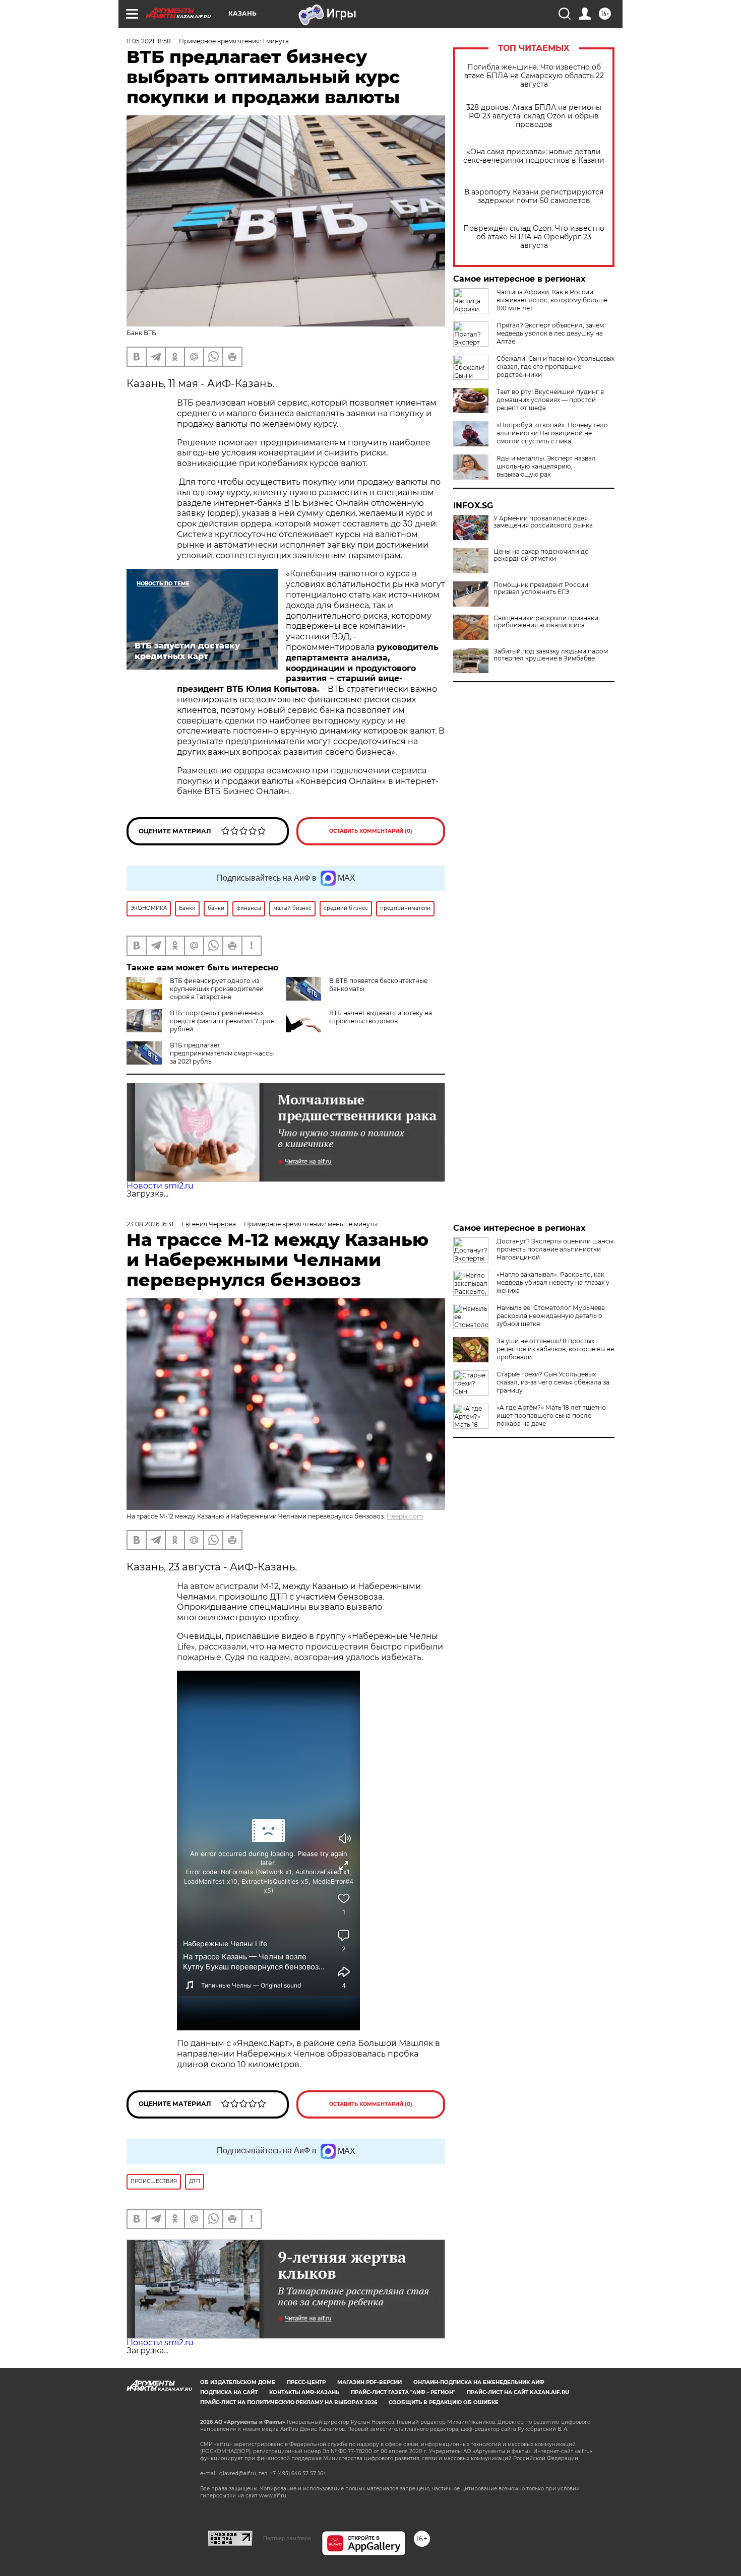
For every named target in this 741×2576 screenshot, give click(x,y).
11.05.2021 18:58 (149, 41)
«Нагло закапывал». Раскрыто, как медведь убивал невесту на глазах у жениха (553, 1282)
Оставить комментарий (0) (371, 831)
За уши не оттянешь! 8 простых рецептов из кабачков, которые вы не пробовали (555, 1349)
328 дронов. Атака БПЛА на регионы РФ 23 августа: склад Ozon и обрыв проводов (534, 116)
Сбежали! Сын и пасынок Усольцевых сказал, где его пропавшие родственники (555, 367)
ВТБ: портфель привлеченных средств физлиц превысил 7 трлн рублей (222, 1021)
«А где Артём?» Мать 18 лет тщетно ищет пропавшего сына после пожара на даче (551, 1415)
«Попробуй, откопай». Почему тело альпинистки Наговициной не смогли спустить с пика (552, 433)
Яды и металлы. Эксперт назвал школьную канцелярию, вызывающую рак (546, 466)
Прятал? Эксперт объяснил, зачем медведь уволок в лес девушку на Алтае (550, 333)
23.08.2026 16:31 (150, 1224)
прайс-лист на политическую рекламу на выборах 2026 (289, 2402)
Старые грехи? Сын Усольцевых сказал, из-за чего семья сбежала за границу (553, 1382)
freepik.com (405, 1516)
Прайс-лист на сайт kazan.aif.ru (518, 2392)
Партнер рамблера (287, 2538)
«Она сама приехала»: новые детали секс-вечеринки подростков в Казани (534, 156)
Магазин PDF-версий (369, 2382)
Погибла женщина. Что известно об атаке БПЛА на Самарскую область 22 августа (534, 76)
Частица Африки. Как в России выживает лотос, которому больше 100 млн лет (552, 300)
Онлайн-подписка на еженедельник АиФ (479, 2382)
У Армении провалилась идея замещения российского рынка (543, 522)
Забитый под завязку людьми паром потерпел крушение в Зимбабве (551, 655)
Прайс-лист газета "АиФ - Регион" (403, 2392)
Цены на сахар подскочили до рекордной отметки (541, 555)
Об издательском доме (238, 2382)
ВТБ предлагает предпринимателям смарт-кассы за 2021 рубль (222, 1053)
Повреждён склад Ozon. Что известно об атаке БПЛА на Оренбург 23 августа (534, 237)
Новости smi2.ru (160, 1186)
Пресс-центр (306, 2382)
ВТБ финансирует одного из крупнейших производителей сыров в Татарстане (217, 989)
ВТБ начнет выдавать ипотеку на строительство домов (381, 1017)
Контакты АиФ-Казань (304, 2392)
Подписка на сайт (229, 2392)
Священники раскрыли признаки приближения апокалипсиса (546, 622)
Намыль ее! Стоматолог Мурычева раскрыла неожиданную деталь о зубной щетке (551, 1316)
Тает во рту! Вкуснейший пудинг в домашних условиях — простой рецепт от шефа (550, 400)
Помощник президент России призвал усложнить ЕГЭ (541, 588)
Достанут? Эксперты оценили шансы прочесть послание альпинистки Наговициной (555, 1249)
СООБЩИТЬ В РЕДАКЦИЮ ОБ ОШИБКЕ (444, 2402)
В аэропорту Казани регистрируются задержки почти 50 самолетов (534, 196)
